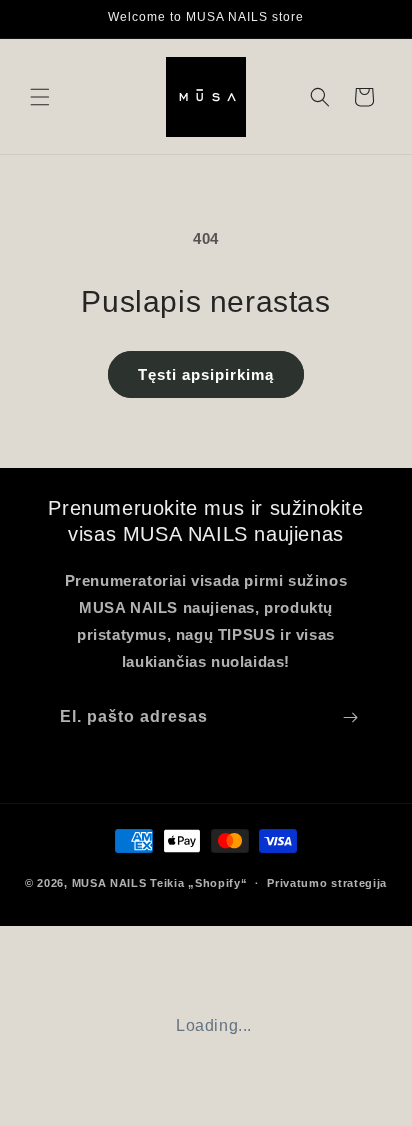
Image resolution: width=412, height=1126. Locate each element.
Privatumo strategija (327, 883)
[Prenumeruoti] (350, 717)
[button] (40, 97)
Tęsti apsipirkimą (206, 374)
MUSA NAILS (109, 883)
